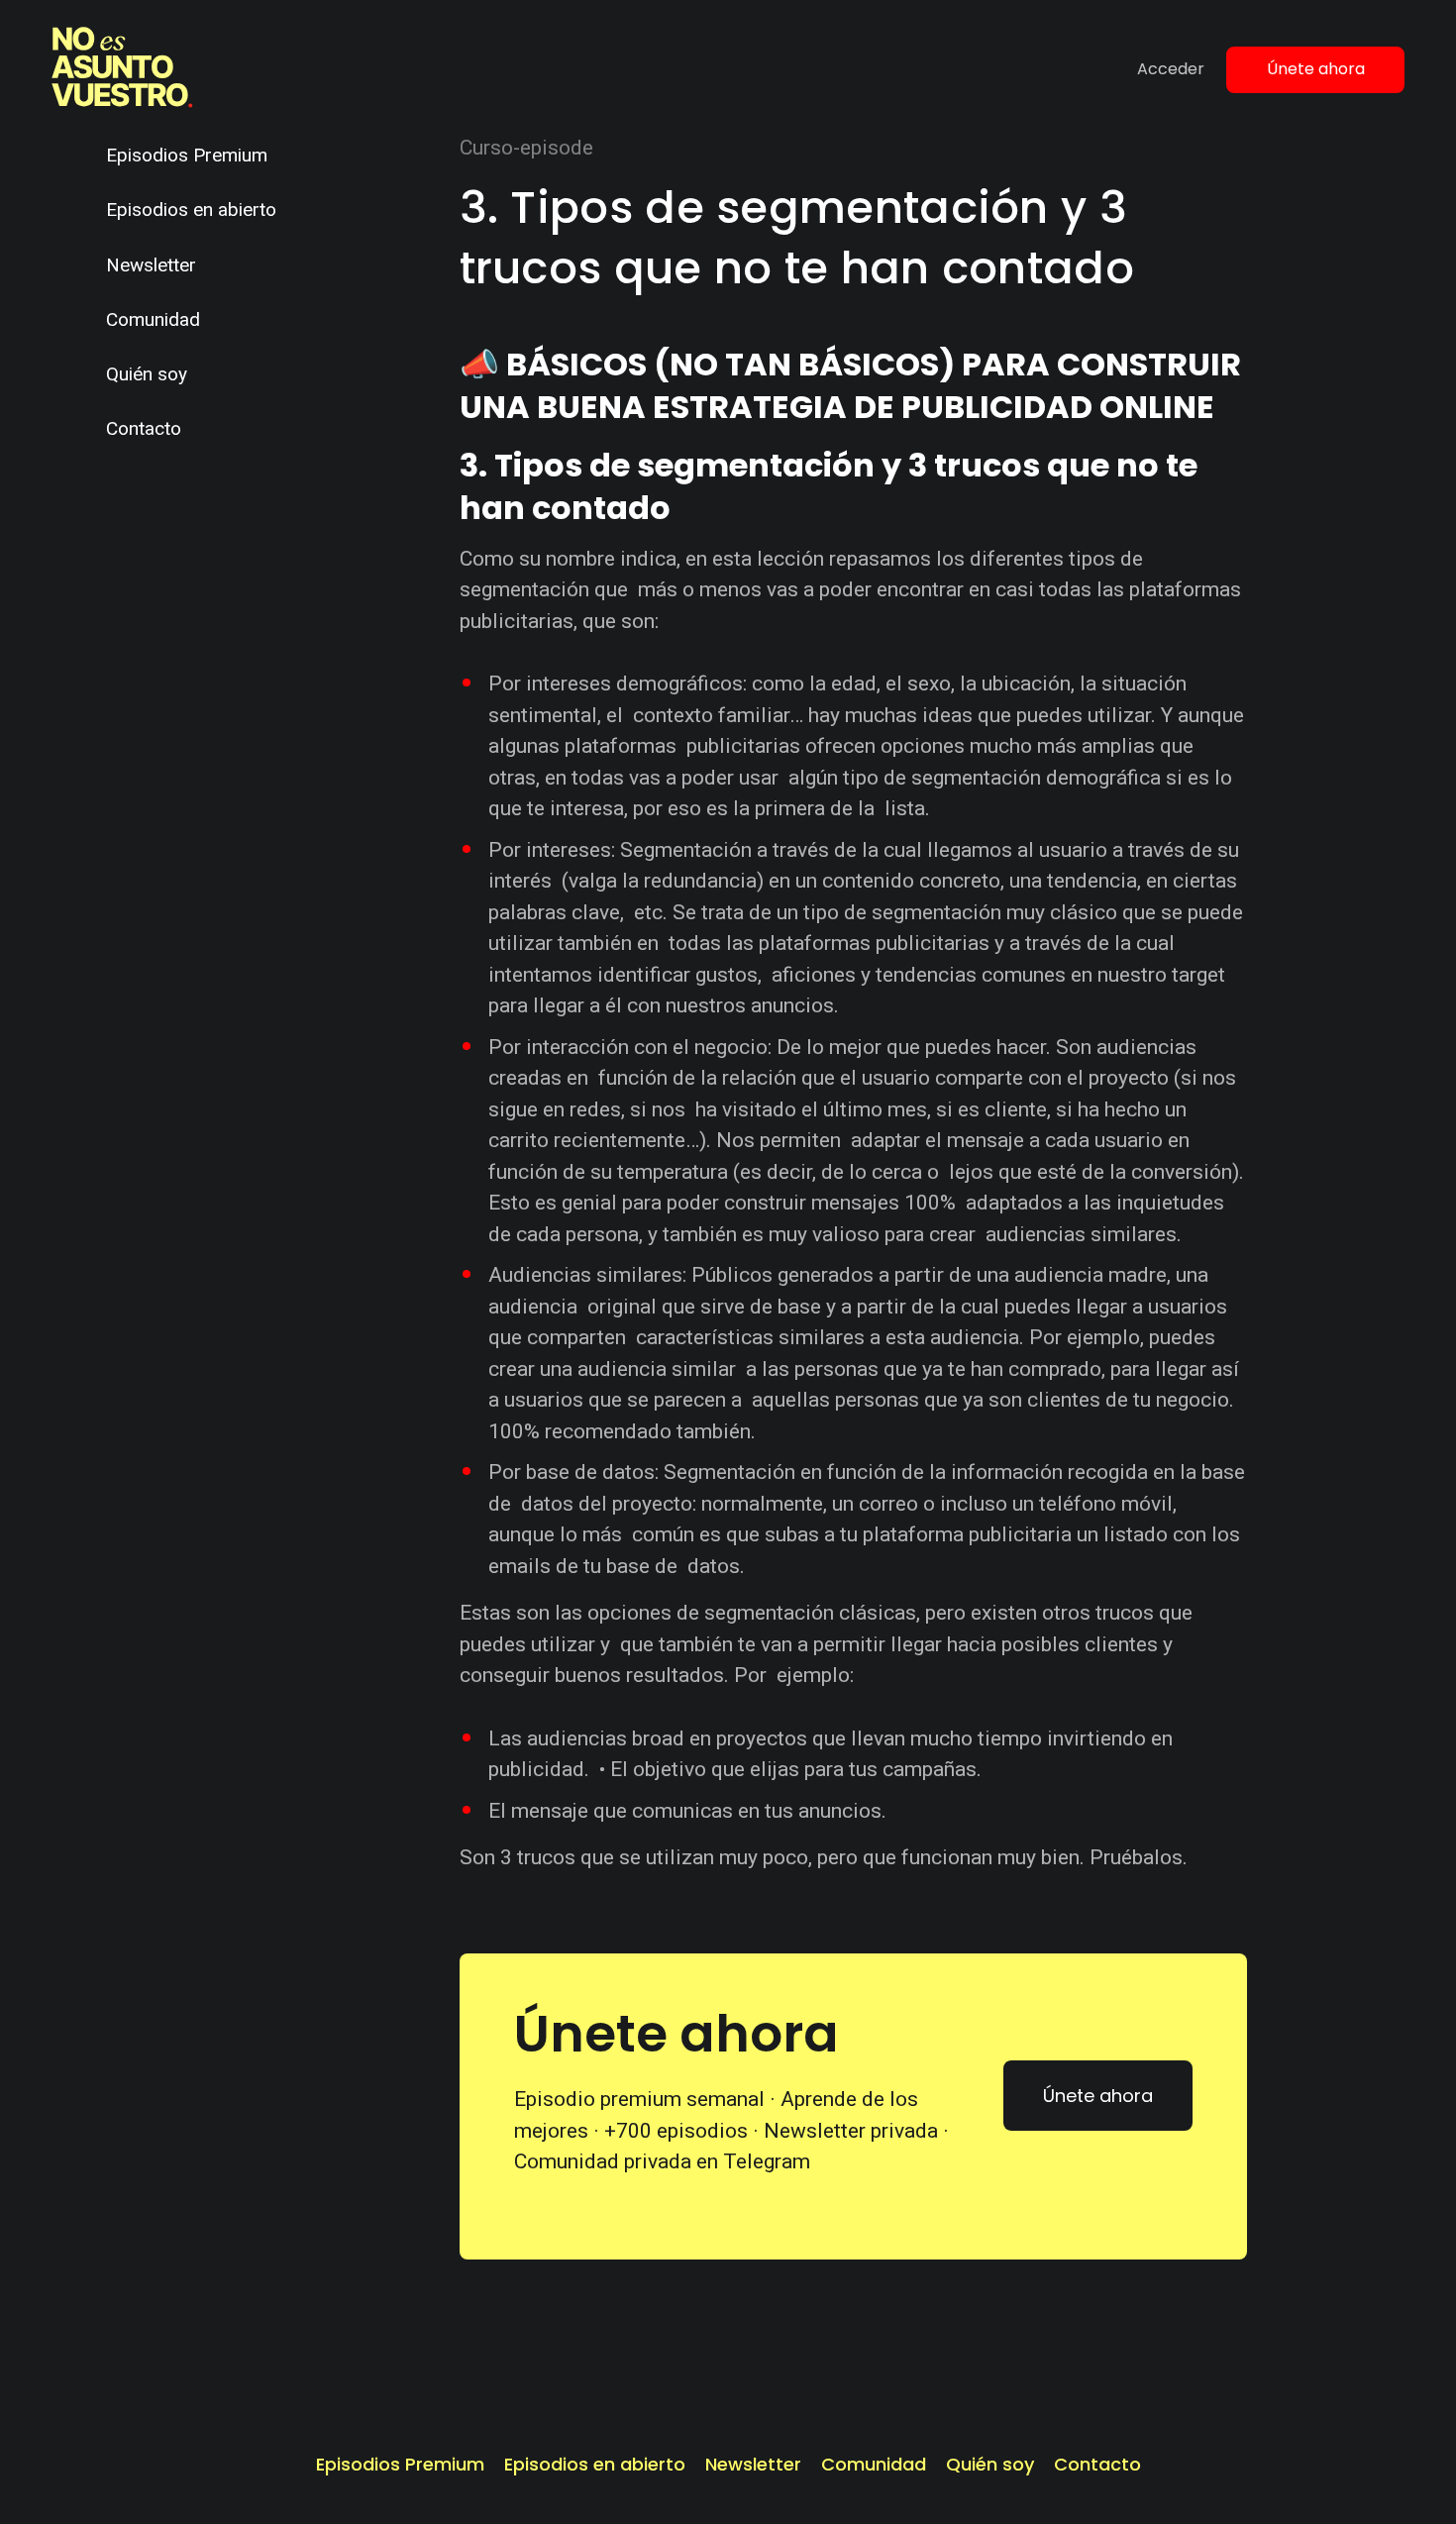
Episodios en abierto (191, 210)
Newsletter (151, 265)
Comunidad (153, 319)
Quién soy (147, 374)
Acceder (1171, 69)
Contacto (144, 428)
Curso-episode (526, 148)
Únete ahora (1316, 69)
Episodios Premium (187, 155)
